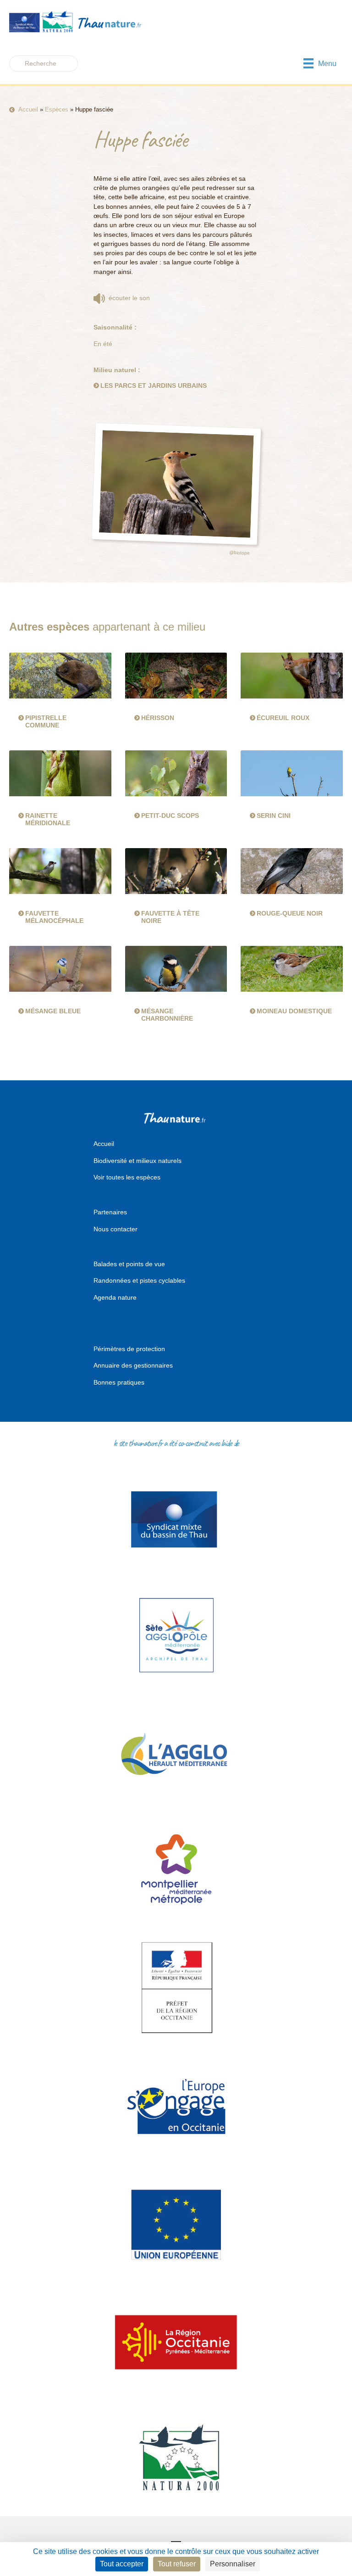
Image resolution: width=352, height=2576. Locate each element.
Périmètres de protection (129, 1349)
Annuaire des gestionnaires (133, 1365)
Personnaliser (233, 2564)
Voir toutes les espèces (127, 1177)
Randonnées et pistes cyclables (139, 1280)
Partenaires (110, 1212)
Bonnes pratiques (119, 1382)
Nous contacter (115, 1229)
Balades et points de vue (129, 1264)
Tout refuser (177, 2564)
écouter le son (127, 298)
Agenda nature (115, 1297)
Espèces (57, 109)
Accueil (28, 109)
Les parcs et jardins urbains (154, 386)
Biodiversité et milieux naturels (137, 1161)
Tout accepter (122, 2564)
